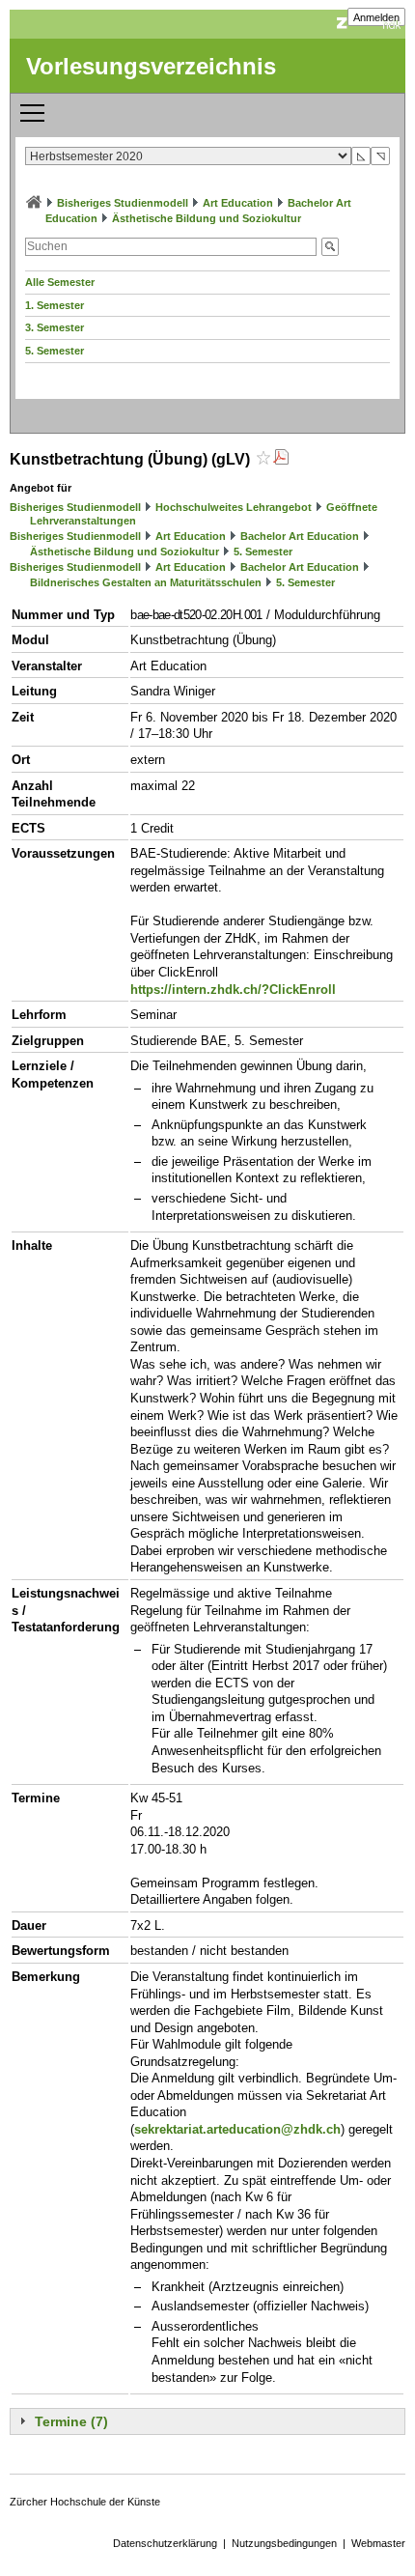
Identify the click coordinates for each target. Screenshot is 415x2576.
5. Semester (55, 351)
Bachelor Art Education (300, 536)
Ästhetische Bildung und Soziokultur (207, 218)
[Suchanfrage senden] (330, 247)
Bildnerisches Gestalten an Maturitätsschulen (146, 582)
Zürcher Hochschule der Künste (85, 2502)
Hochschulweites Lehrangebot (234, 507)
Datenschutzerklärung (165, 2543)
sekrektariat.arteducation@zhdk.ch (237, 2129)
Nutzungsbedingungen (284, 2543)
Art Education (238, 203)
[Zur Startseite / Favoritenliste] (34, 203)
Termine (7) (71, 2421)
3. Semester (55, 327)
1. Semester (55, 305)
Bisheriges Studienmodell (123, 203)
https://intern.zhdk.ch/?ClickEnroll (233, 990)
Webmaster (378, 2543)
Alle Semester (60, 282)
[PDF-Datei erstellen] (281, 459)
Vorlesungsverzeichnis (151, 66)
